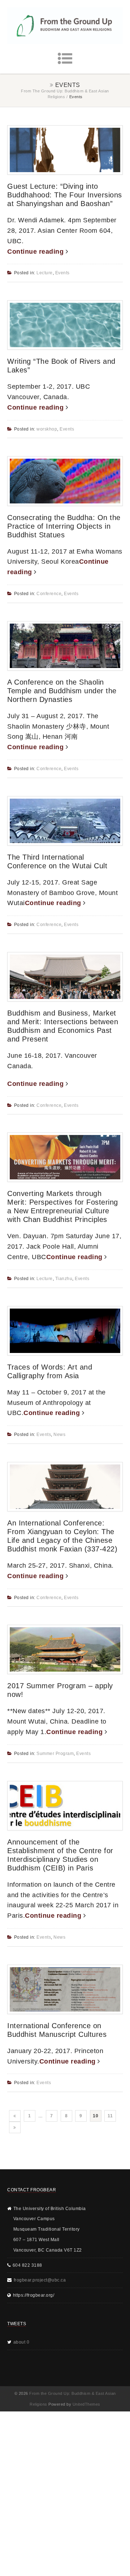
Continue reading (36, 252)
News (59, 1435)
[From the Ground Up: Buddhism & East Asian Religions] (65, 26)
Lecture (45, 273)
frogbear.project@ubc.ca (40, 2280)
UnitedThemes (86, 2404)
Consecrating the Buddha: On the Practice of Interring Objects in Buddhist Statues (64, 526)
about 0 (21, 2342)
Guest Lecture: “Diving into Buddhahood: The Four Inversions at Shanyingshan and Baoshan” (65, 195)
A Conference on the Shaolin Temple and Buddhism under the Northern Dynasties (62, 691)
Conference (49, 594)
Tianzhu (64, 1279)
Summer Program (55, 1754)
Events (62, 273)
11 (110, 2116)
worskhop (47, 429)
